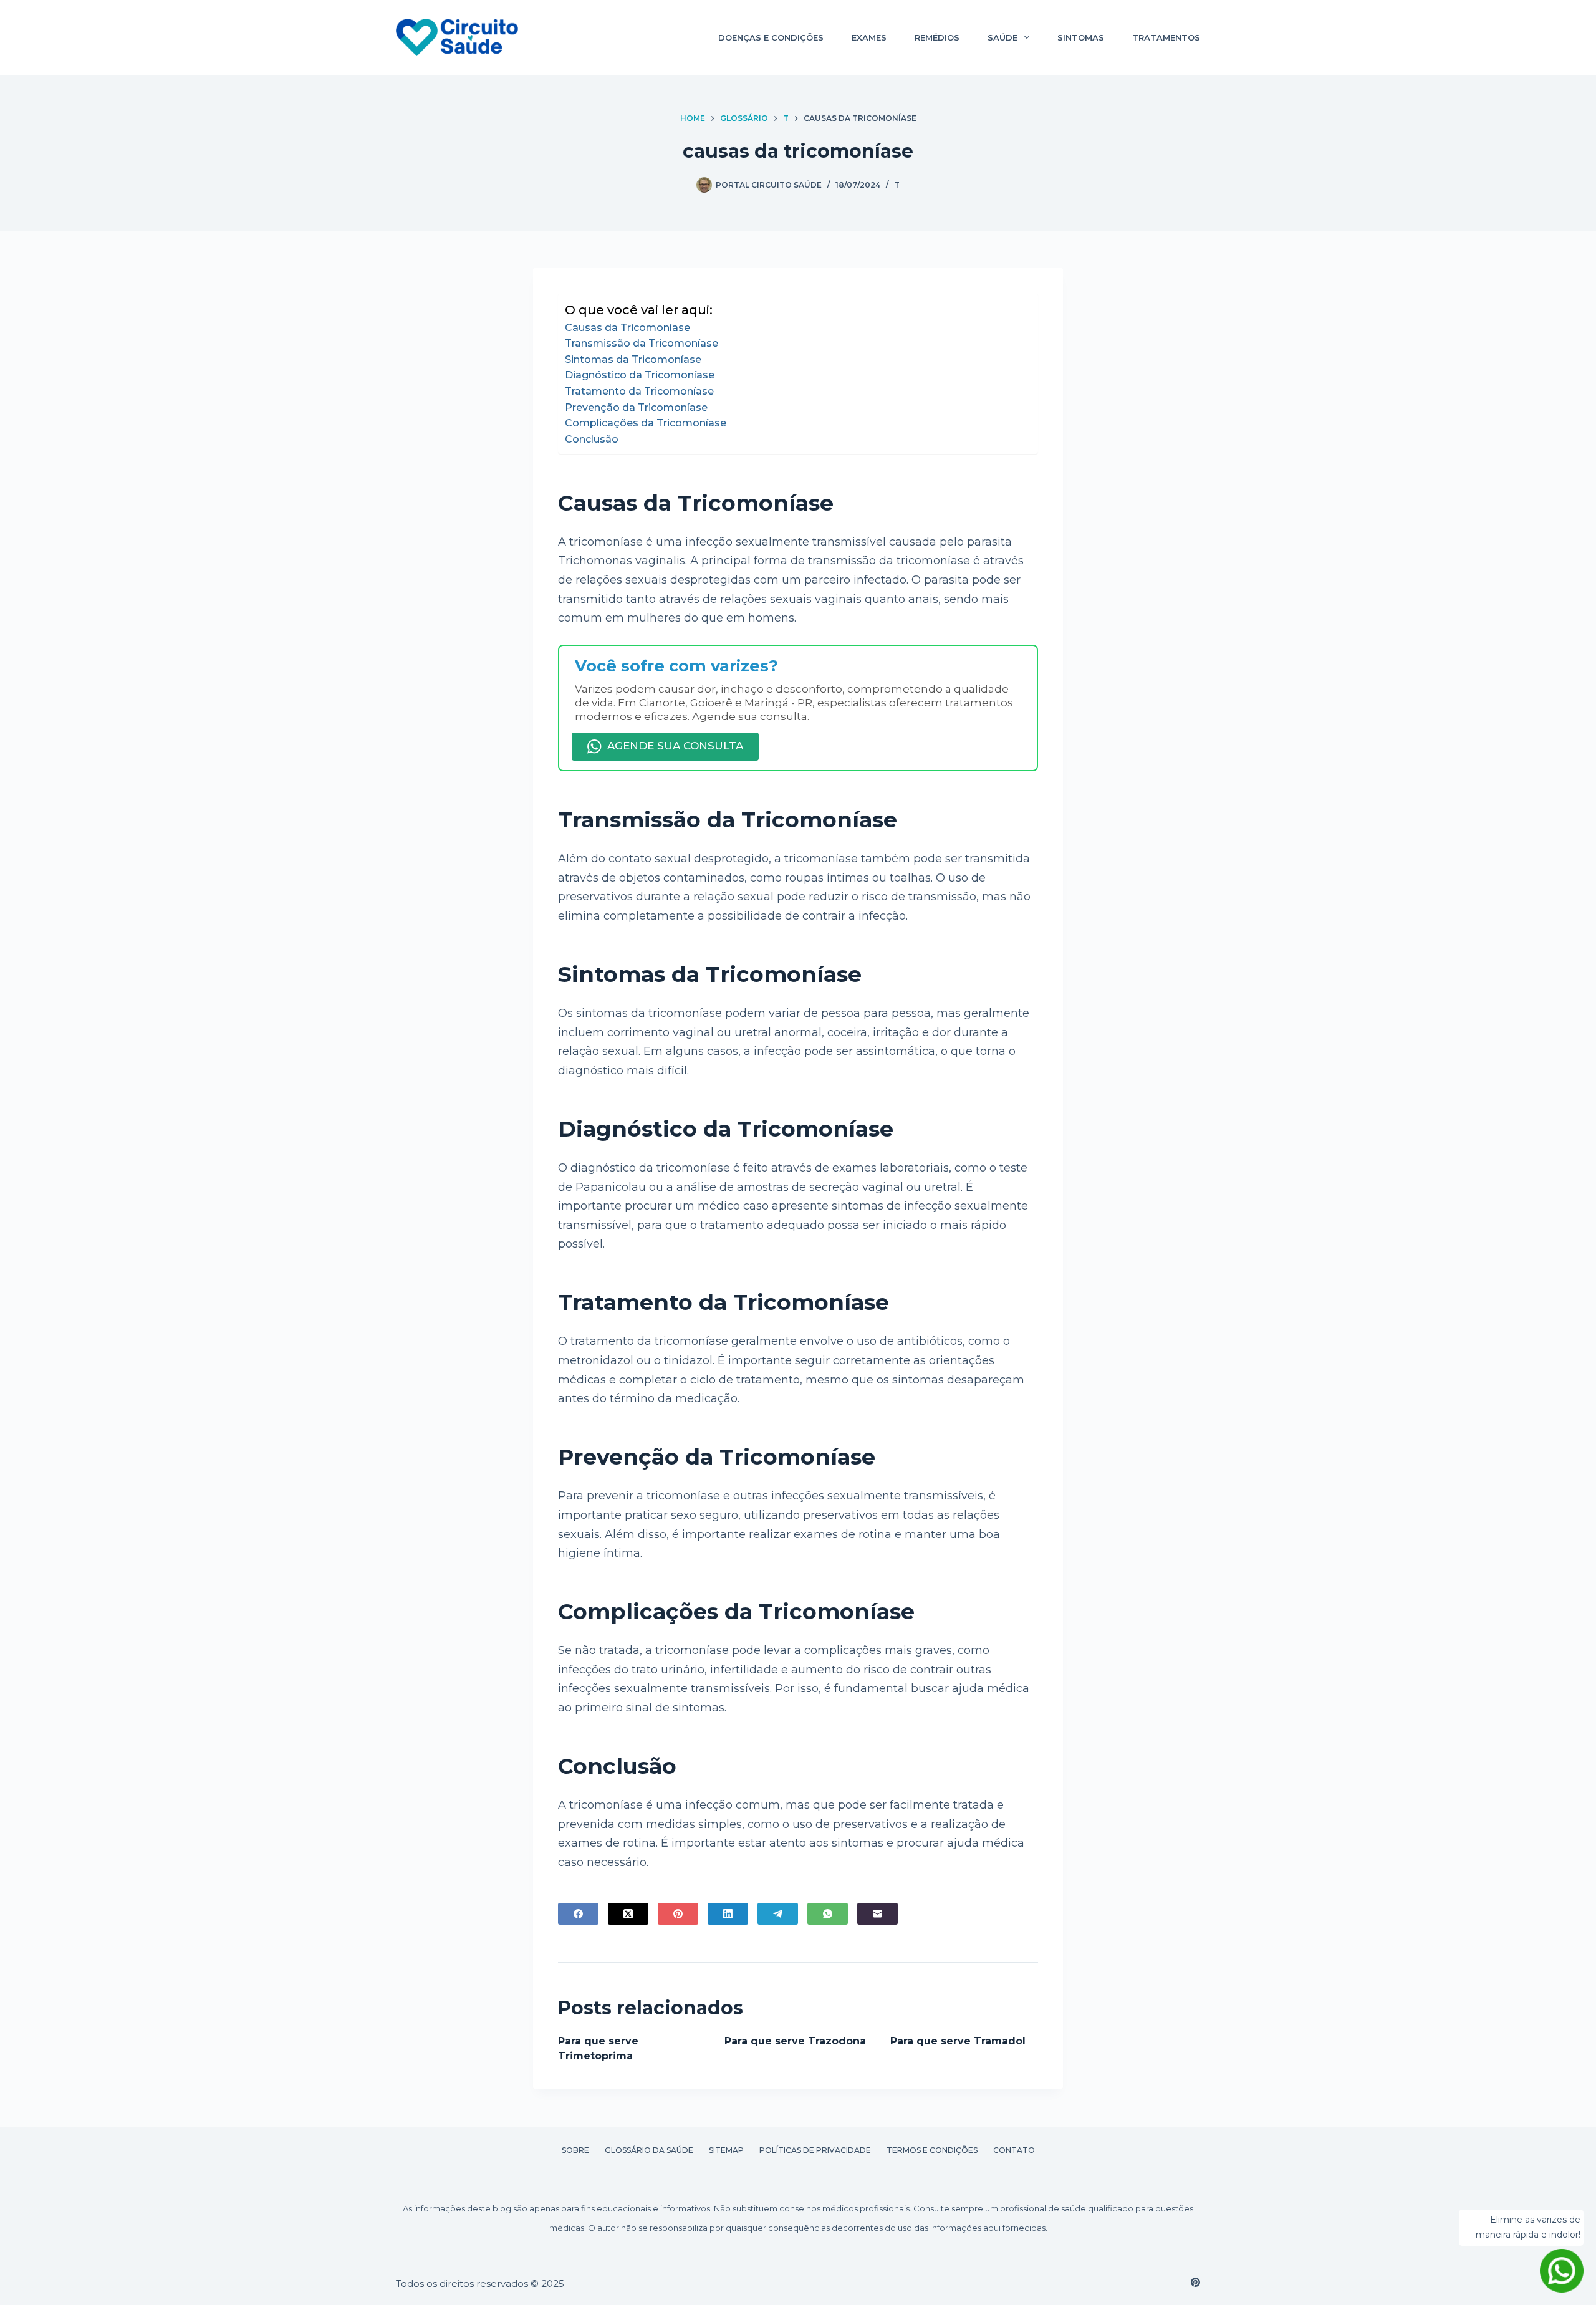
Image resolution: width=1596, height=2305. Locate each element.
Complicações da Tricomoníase (646, 423)
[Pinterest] (678, 1914)
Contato (1014, 2150)
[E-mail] (877, 1914)
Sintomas (1081, 37)
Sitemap (726, 2150)
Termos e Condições (932, 2150)
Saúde (1002, 37)
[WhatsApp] (828, 1914)
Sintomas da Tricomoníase (633, 359)
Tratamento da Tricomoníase (639, 391)
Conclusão (592, 439)
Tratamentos (1166, 37)
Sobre (575, 2150)
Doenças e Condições (771, 37)
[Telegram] (778, 1914)
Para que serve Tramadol (958, 2041)
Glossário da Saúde (649, 2150)
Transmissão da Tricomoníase (642, 343)
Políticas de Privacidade (815, 2150)
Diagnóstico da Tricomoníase (640, 375)
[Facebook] (578, 1914)
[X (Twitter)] (628, 1914)
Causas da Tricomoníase (627, 328)
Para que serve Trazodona (795, 2041)
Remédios (937, 37)
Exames (869, 37)
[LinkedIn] (728, 1914)
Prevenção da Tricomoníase (636, 407)
